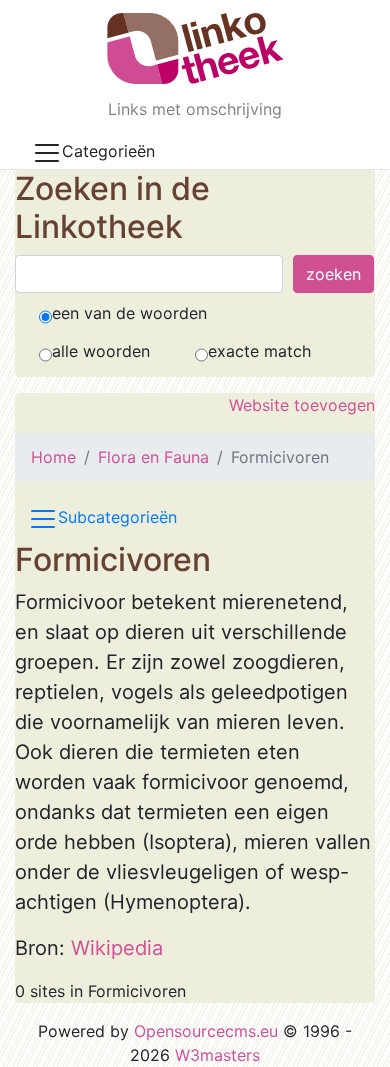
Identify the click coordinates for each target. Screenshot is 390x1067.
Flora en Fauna (153, 457)
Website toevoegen (302, 405)
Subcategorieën (117, 517)
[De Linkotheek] (195, 48)
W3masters (217, 1055)
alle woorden (101, 351)
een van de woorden (129, 313)
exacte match (259, 351)
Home (53, 457)
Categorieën (108, 151)
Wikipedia (117, 948)
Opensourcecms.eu (206, 1031)
